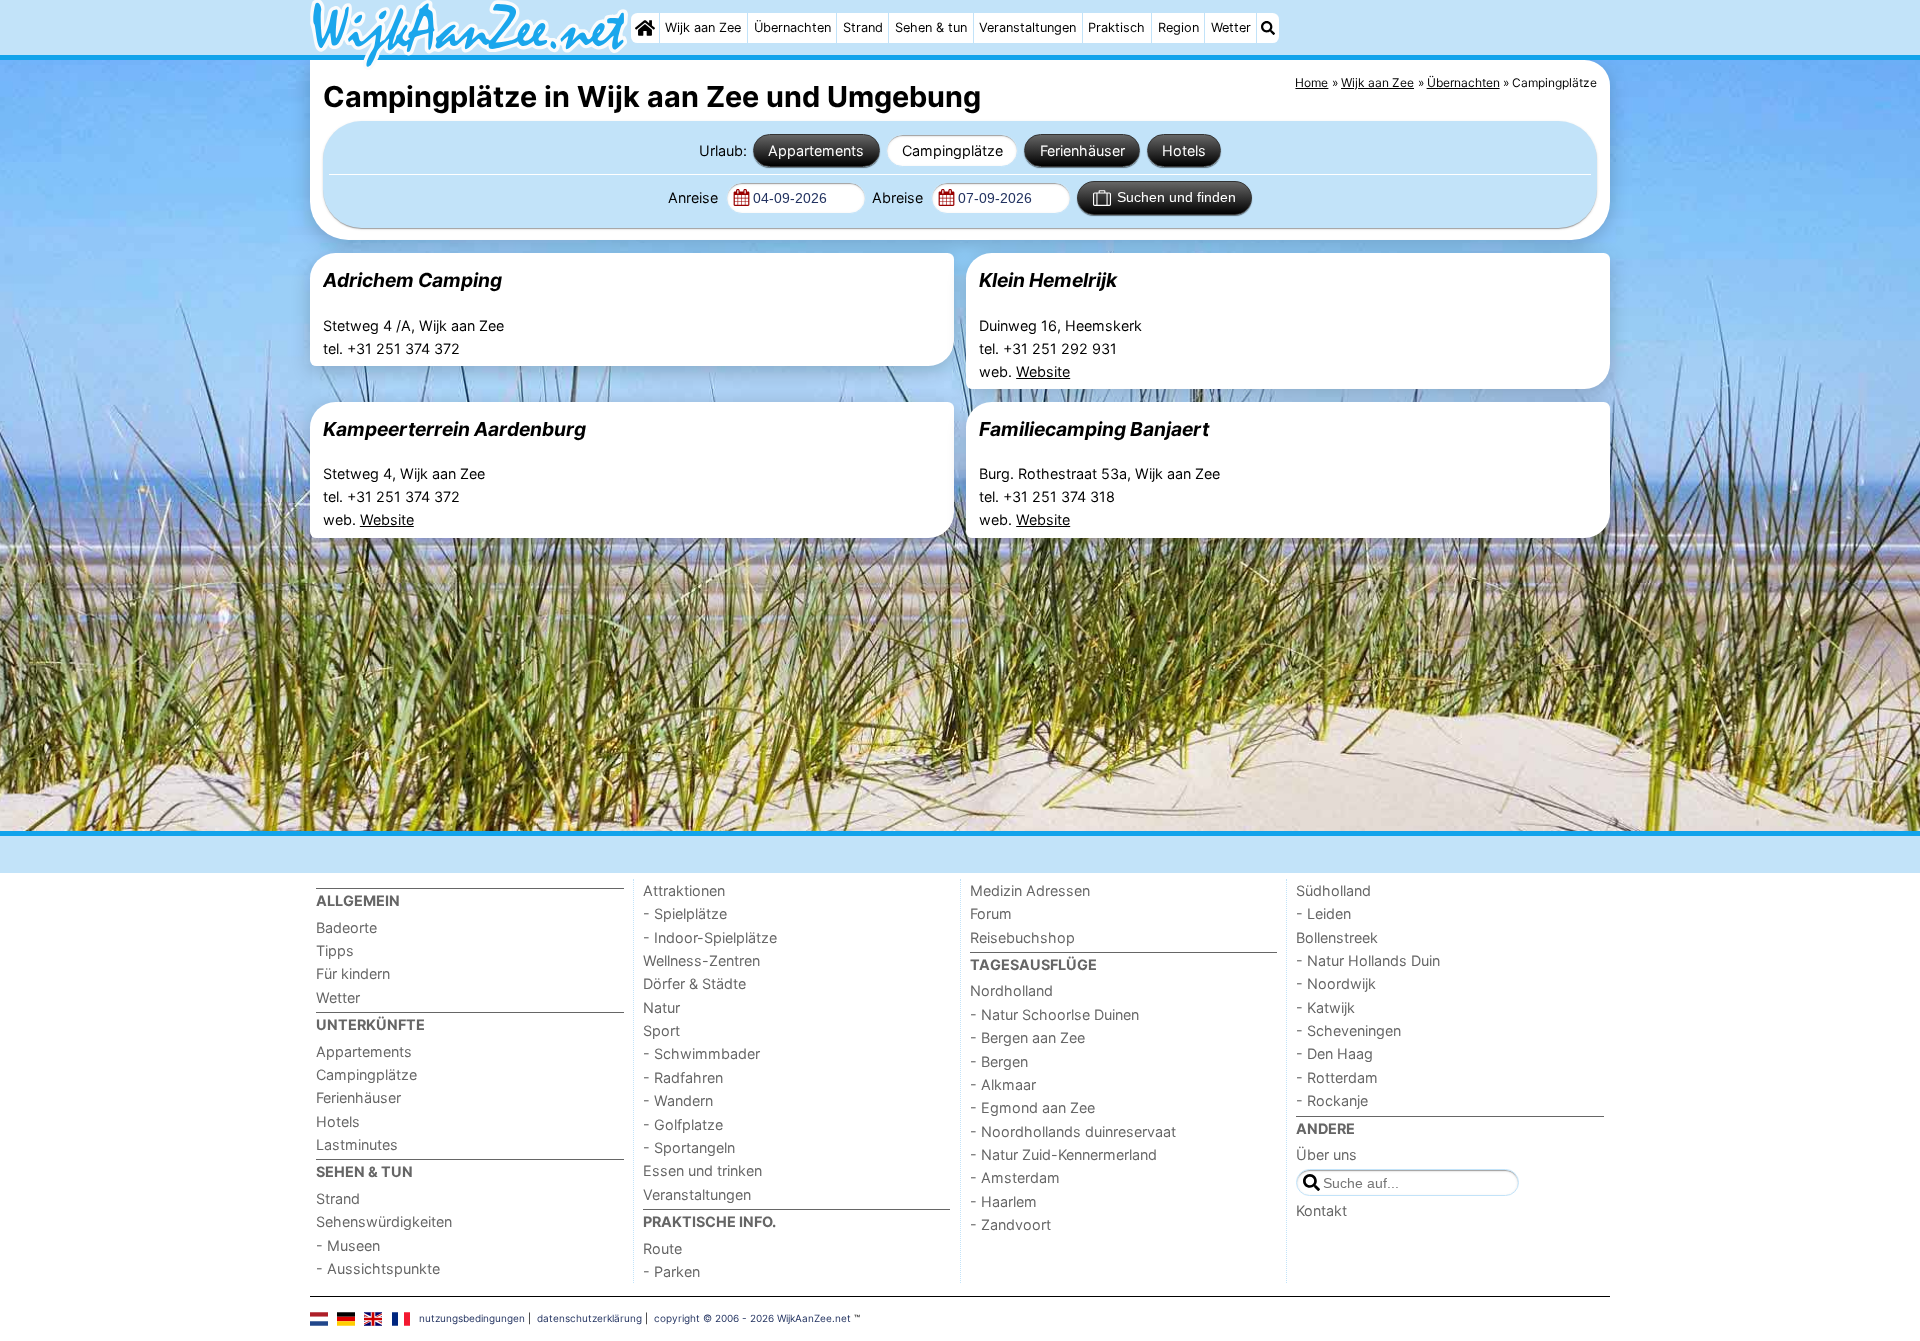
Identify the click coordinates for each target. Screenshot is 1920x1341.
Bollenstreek (1337, 937)
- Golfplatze (683, 1124)
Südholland (1333, 890)
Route (662, 1248)
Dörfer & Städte (694, 983)
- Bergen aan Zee (1027, 1037)
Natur (661, 1007)
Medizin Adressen (1030, 890)
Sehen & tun (931, 27)
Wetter (1231, 27)
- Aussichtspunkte (378, 1268)
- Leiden (1323, 913)
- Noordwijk (1336, 983)
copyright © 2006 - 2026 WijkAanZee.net (752, 1318)
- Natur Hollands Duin (1368, 960)
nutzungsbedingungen (472, 1318)
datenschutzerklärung (589, 1318)
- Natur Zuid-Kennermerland (1063, 1154)
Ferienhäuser (1082, 150)
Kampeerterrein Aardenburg (454, 429)
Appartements (816, 150)
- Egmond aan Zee (1032, 1107)
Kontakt (1321, 1210)
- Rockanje (1332, 1100)
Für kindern (353, 973)
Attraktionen (684, 890)
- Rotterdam (1337, 1077)
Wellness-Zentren (701, 960)
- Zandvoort (1010, 1224)
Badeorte (346, 927)
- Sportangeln (689, 1147)
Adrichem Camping (412, 280)
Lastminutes (357, 1144)
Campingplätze (952, 150)
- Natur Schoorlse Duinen (1054, 1014)
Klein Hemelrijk (1048, 280)
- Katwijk (1325, 1007)
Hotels (1184, 150)
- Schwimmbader (701, 1053)
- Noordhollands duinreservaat (1073, 1131)
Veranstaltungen (1027, 27)
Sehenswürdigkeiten (384, 1221)
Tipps (335, 950)
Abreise (899, 197)
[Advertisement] (910, 684)
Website (1043, 371)
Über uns (1326, 1154)
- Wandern (678, 1100)
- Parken (671, 1271)
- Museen (348, 1245)
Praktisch (1116, 27)
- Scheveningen (1348, 1030)
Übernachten (792, 27)
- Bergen (999, 1061)
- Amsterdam (1015, 1177)
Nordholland (1011, 990)
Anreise (695, 197)
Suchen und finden (1176, 197)
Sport (661, 1030)
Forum (991, 913)
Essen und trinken (702, 1170)
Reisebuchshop (1022, 937)
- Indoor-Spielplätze (710, 937)
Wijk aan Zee (703, 27)
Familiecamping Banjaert (1094, 429)
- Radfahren (683, 1077)
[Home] (645, 28)
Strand (863, 27)
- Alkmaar (1003, 1084)
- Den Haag (1334, 1053)
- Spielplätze (685, 913)
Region (1178, 27)
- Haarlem (1003, 1201)
